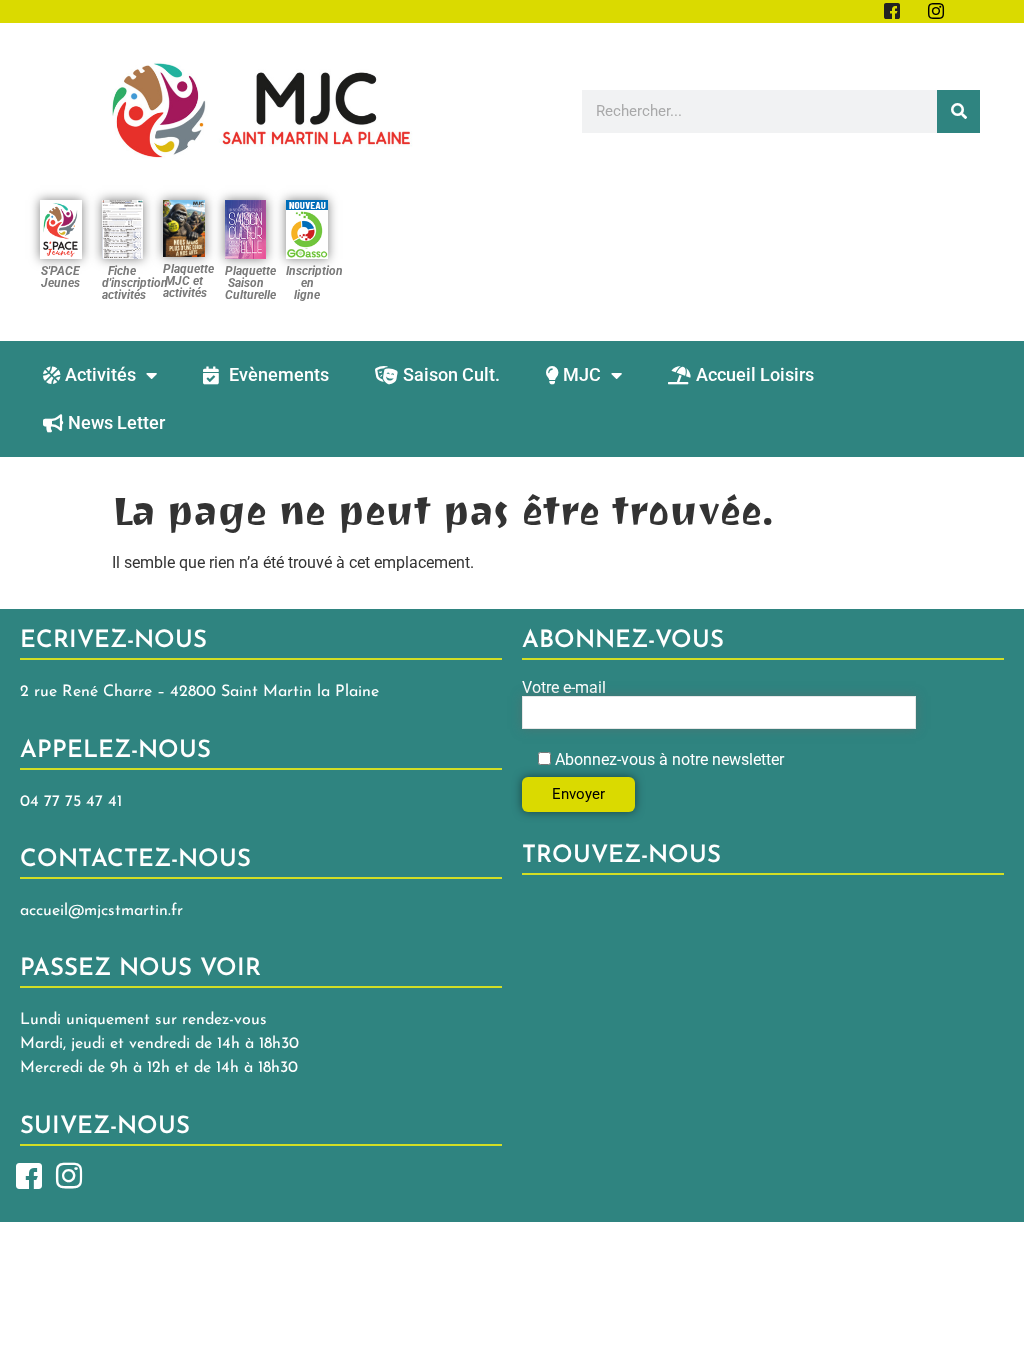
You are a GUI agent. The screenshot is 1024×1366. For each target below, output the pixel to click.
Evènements (279, 374)
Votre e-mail (564, 688)
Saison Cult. (451, 374)
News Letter (116, 422)
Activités (100, 374)
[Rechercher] (958, 111)
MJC (582, 374)
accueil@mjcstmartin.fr (101, 911)
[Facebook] (29, 1175)
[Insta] (69, 1175)
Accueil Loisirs (755, 374)
